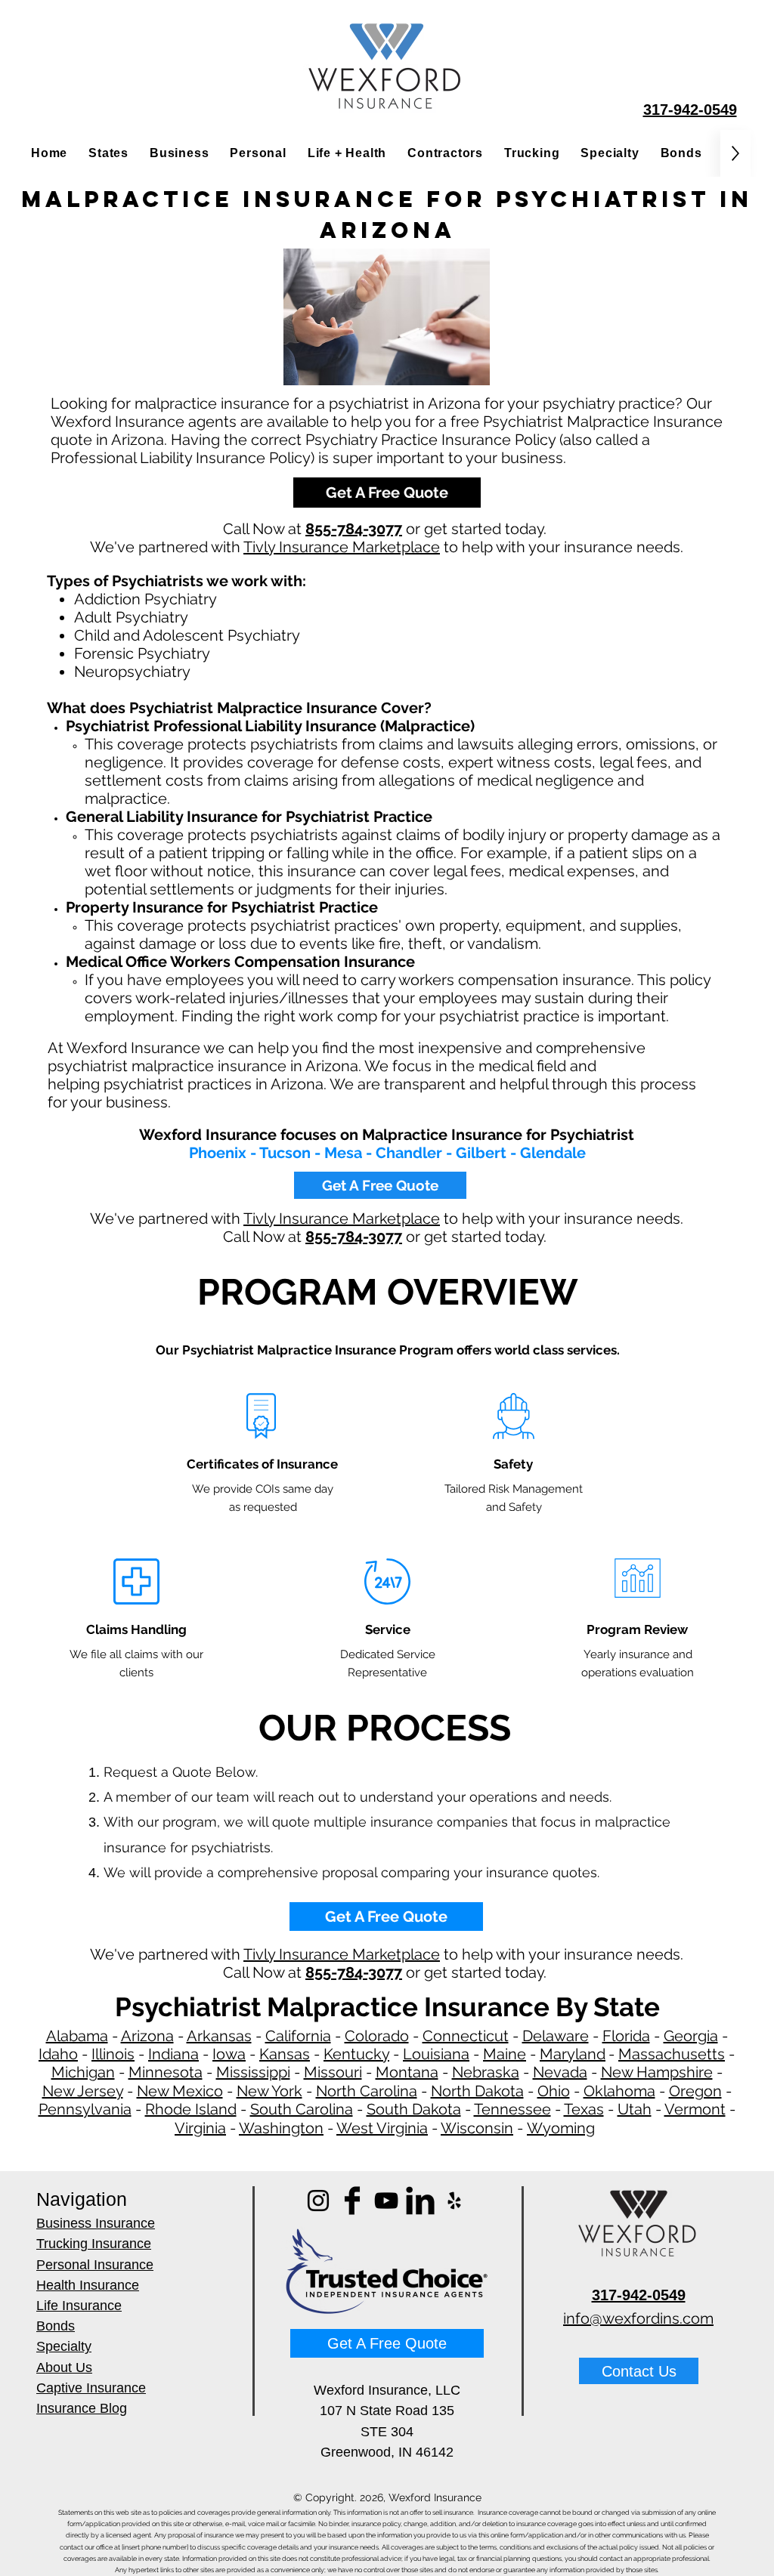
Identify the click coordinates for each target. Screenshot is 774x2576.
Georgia (691, 2036)
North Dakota (477, 2091)
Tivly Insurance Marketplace (342, 547)
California (298, 2036)
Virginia (200, 2128)
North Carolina (367, 2091)
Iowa (229, 2054)
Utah (635, 2109)
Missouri (333, 2072)
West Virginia (382, 2128)
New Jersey (83, 2091)
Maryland (573, 2054)
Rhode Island (191, 2109)
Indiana (173, 2054)
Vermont (695, 2109)
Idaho (58, 2054)
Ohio (554, 2091)
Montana (407, 2072)
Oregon (695, 2091)
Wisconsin (477, 2128)
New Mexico (180, 2091)
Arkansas (219, 2036)
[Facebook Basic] (352, 2201)
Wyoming (561, 2128)
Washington (281, 2128)
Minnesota (166, 2072)
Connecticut (466, 2036)
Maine (505, 2054)
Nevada (560, 2072)
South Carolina (302, 2109)
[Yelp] (454, 2201)
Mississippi (253, 2072)
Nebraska (486, 2072)
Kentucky (356, 2054)
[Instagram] (318, 2201)
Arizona (147, 2036)
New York (269, 2091)
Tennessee (512, 2109)
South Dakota (414, 2109)
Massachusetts (672, 2054)
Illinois (113, 2054)
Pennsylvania (85, 2109)
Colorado (377, 2036)
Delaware (556, 2036)
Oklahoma (619, 2091)
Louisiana (436, 2054)
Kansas (285, 2054)
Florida (626, 2036)
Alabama (77, 2036)
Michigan (83, 2072)
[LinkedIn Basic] (420, 2201)
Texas (584, 2109)
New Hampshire (657, 2072)
